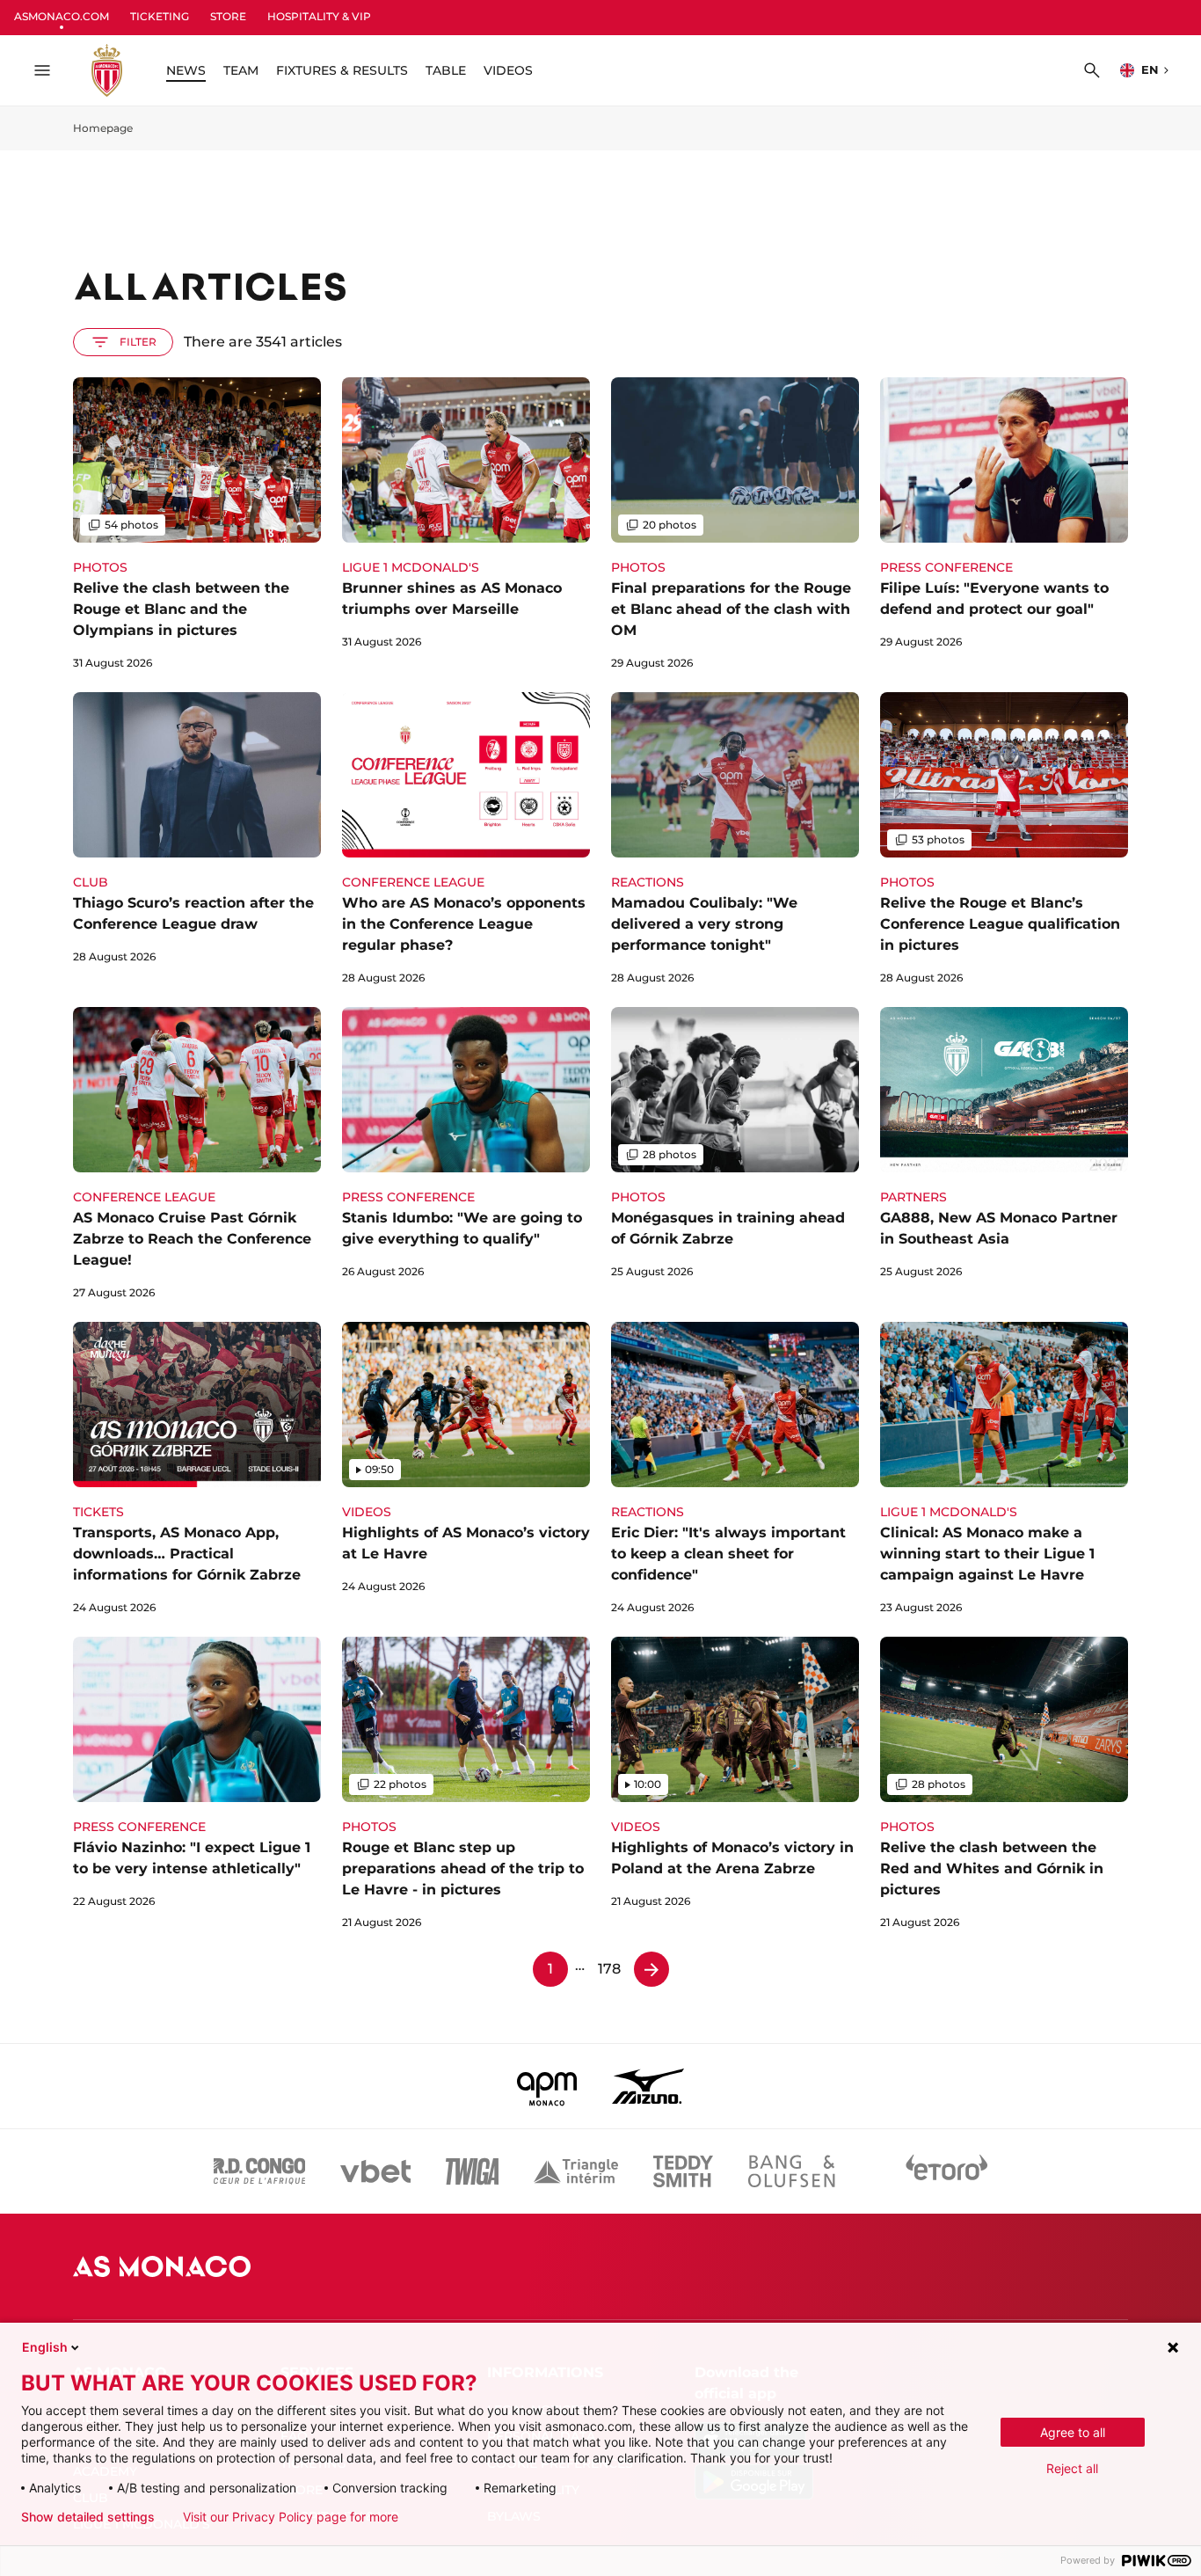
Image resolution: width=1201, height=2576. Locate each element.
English (45, 2347)
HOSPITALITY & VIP (319, 16)
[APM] (547, 2086)
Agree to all (1073, 2432)
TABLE (446, 70)
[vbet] (375, 2171)
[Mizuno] (648, 2086)
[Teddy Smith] (683, 2171)
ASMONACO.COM (62, 16)
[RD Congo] (260, 2171)
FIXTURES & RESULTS (342, 70)
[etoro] (947, 2171)
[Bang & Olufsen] (791, 2171)
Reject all (1072, 2468)
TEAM (241, 70)
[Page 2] (651, 1969)
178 (609, 1969)
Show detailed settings (88, 2517)
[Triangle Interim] (576, 2171)
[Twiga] (472, 2171)
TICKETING (160, 16)
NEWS (186, 70)
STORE (228, 16)
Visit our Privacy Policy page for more (291, 2517)
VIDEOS (508, 70)
